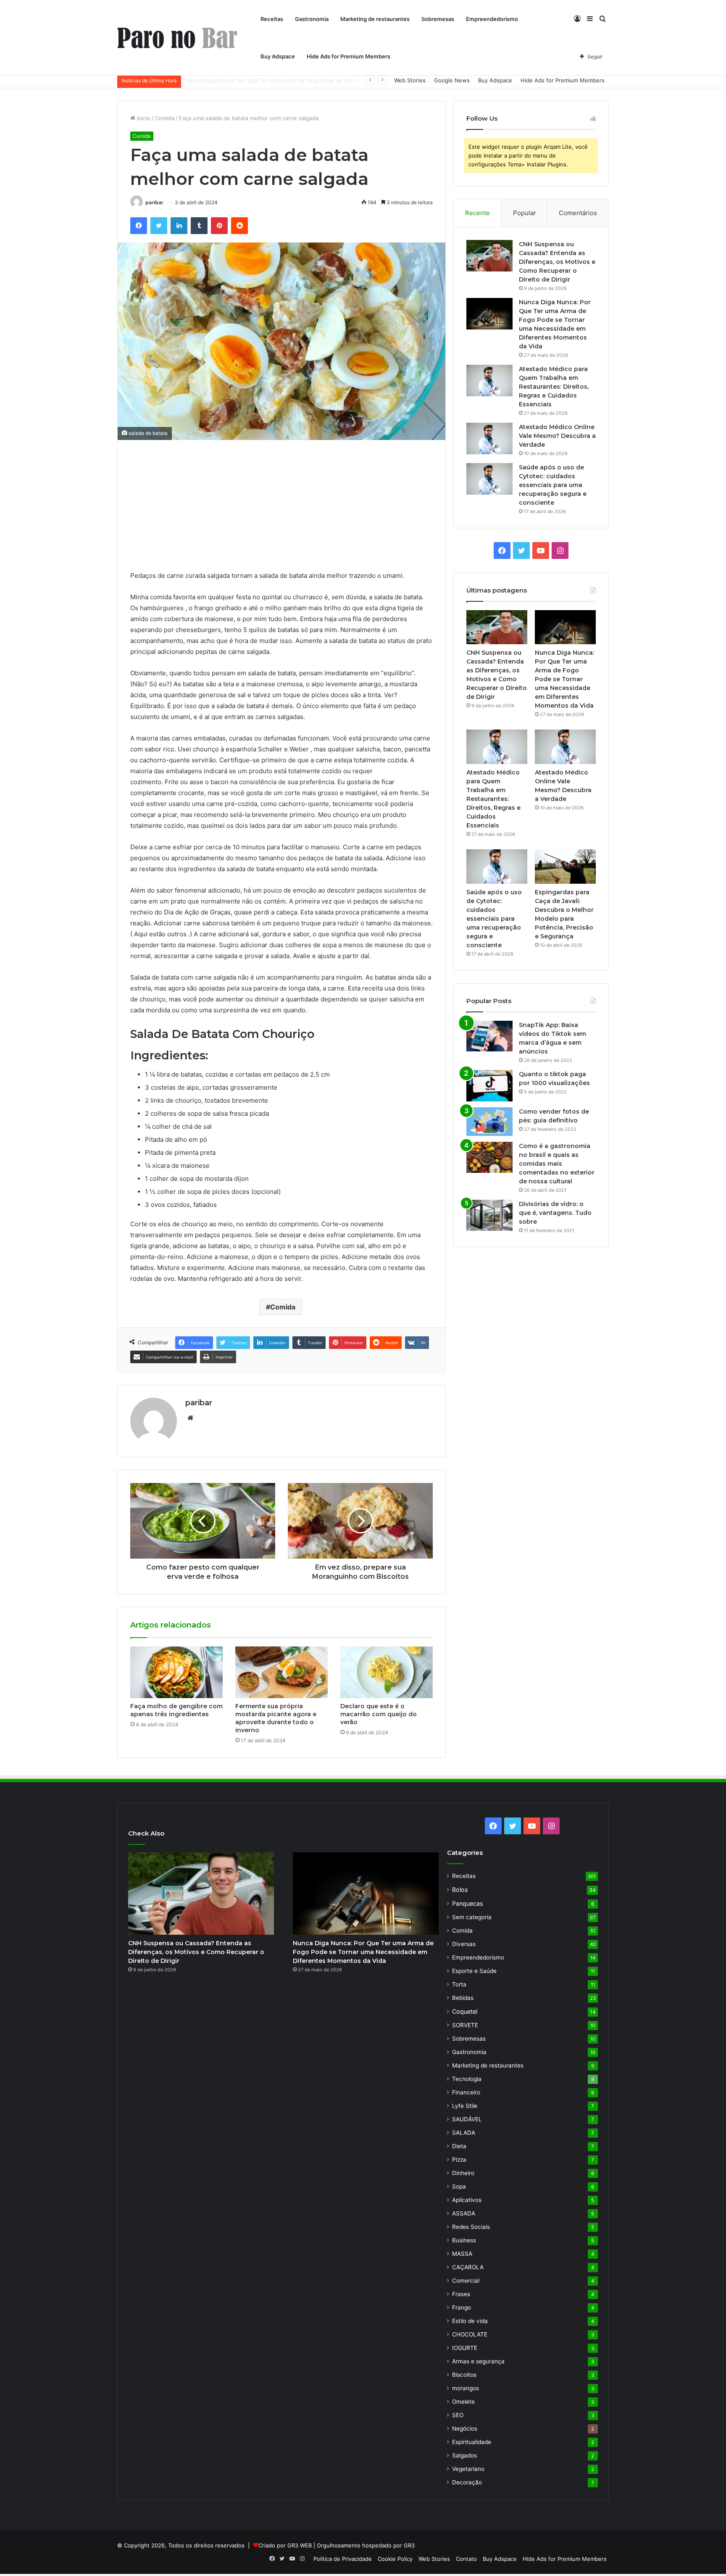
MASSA (462, 2254)
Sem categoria (472, 1917)
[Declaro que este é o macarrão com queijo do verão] (387, 1673)
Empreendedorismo (492, 19)
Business (464, 2240)
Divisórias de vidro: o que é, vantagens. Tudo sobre (555, 1213)
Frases (461, 2294)
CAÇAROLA (468, 2267)
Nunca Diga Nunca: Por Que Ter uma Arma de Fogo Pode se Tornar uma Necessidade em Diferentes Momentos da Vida (564, 679)
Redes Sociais (471, 2227)
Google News (452, 80)
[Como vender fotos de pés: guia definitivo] (489, 1122)
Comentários (578, 213)
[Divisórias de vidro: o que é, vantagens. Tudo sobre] (489, 1215)
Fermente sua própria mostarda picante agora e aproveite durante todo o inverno (276, 1718)
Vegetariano (468, 2469)
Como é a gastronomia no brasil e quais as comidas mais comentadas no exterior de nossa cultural (557, 1164)
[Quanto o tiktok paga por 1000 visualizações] (489, 1086)
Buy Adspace (278, 56)
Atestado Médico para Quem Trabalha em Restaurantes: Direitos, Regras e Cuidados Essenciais (310, 80)
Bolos (460, 1890)
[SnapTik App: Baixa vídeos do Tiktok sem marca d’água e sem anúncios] (489, 1036)
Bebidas (463, 1998)
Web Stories (410, 80)
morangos (466, 2388)
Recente (477, 213)
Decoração (467, 2482)
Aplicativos (467, 2200)
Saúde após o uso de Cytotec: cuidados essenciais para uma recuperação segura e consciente (553, 485)
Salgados (464, 2455)
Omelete (463, 2402)
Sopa (459, 2186)
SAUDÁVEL (467, 2119)
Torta (459, 1984)
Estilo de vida (470, 2321)
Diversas (464, 1944)
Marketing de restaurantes (375, 19)
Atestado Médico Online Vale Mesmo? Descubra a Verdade (557, 436)
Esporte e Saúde (474, 1971)
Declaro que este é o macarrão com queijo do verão (379, 1714)
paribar (154, 202)
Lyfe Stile (465, 2106)
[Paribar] (177, 38)
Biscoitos (464, 2375)
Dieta (459, 2146)
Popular (525, 213)
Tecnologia (467, 2079)
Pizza (459, 2160)
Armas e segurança (478, 2361)
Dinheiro (463, 2173)
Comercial (466, 2281)
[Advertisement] (281, 511)
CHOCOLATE (470, 2334)
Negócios (465, 2428)
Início (143, 118)
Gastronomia (312, 19)
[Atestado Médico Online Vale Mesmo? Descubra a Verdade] (489, 439)
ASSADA (464, 2213)
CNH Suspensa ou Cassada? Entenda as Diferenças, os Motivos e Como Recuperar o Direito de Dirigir (557, 262)
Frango (462, 2307)
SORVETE (465, 2025)
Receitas (272, 19)
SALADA (464, 2133)
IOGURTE (465, 2348)
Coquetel (465, 2011)
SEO (458, 2415)
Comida (165, 118)
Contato (466, 2559)
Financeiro (466, 2092)
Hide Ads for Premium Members (349, 56)
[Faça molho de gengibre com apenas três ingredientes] (176, 1673)
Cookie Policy (395, 2559)
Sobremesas (438, 19)
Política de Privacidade (343, 2559)
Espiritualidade (472, 2442)
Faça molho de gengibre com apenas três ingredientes (176, 1710)
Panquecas (467, 1903)
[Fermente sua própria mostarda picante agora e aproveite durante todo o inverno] (281, 1673)
